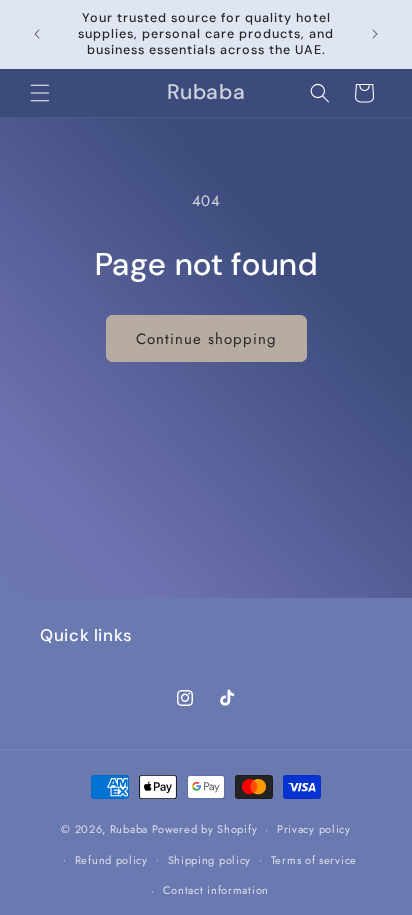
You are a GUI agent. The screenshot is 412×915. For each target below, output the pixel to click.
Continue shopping (206, 339)
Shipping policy (210, 860)
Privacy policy (314, 829)
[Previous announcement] (37, 34)
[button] (40, 93)
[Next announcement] (375, 34)
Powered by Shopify (205, 829)
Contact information (216, 890)
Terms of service (314, 860)
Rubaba (129, 829)
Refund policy (111, 860)
